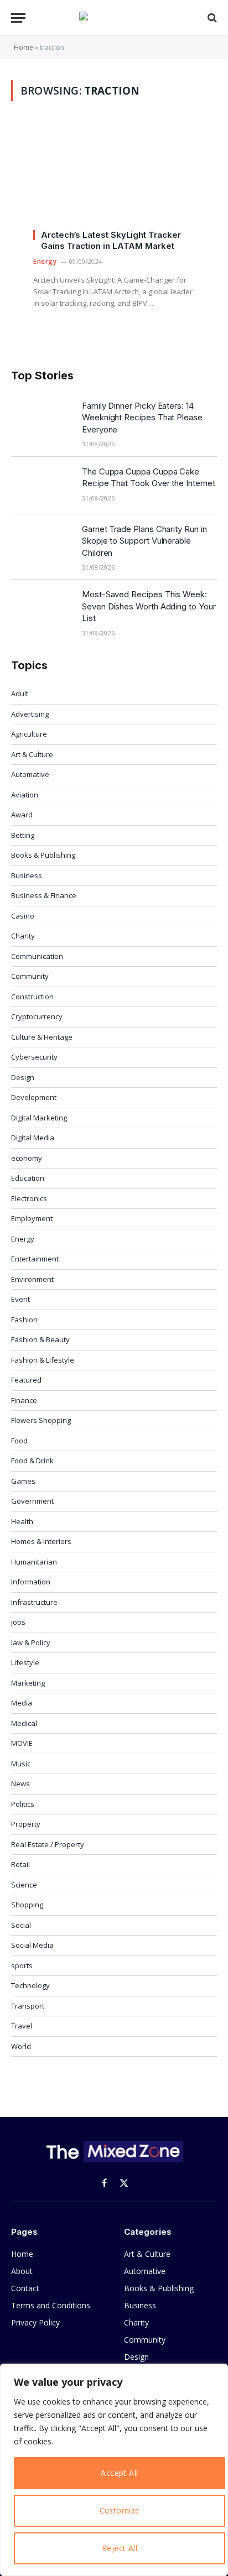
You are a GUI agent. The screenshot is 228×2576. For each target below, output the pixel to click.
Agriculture (29, 734)
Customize (120, 2510)
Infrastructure (34, 1602)
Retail (20, 1864)
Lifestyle (25, 1662)
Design (23, 1077)
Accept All (119, 2473)
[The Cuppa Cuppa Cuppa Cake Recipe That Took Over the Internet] (42, 486)
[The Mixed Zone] (114, 18)
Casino (23, 916)
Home (24, 47)
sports (22, 1965)
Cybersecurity (34, 1057)
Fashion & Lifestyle (43, 1360)
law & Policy (31, 1642)
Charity (23, 936)
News (20, 1784)
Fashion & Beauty (40, 1339)
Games (23, 1481)
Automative (30, 774)
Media (22, 1703)
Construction (32, 997)
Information (31, 1582)
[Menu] (18, 18)
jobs (18, 1622)
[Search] (211, 18)
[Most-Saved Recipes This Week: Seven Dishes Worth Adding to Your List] (42, 608)
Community (30, 976)
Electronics (29, 1198)
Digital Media (33, 1138)
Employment (32, 1218)
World (21, 2046)
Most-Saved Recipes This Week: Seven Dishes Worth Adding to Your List (149, 606)
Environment (32, 1279)
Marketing (28, 1683)
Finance (24, 1400)
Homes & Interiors (41, 1541)
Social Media (32, 1945)
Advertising (30, 714)
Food (19, 1441)
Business (27, 875)
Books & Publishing (43, 855)
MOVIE (22, 1743)
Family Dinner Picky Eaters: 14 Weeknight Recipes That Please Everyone (142, 418)
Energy (23, 1239)
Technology (30, 1985)
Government (32, 1501)
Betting (23, 835)
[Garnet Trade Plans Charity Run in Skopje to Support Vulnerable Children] (42, 543)
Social (21, 1925)
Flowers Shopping (41, 1420)
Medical (24, 1723)
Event (20, 1299)
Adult (20, 693)
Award (22, 815)
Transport (28, 2006)
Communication (37, 956)
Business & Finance (44, 895)
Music (21, 1764)
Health (22, 1521)
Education (28, 1178)
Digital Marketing (39, 1118)
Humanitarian (34, 1562)
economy (27, 1158)
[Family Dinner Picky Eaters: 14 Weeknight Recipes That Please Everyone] (42, 420)
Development (34, 1097)
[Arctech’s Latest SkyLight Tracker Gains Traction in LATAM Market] (114, 181)
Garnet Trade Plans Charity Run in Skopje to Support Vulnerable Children (144, 541)
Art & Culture (32, 754)
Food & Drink (32, 1461)
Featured (26, 1380)
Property (26, 1824)
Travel (22, 2026)
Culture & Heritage (42, 1037)
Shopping (27, 1905)
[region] (114, 2470)
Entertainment (35, 1259)
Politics (23, 1804)
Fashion (24, 1320)
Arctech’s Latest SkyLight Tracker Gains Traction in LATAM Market (111, 240)
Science (24, 1885)
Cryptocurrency (37, 1016)
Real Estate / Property (48, 1844)
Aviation (25, 795)
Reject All (120, 2548)
